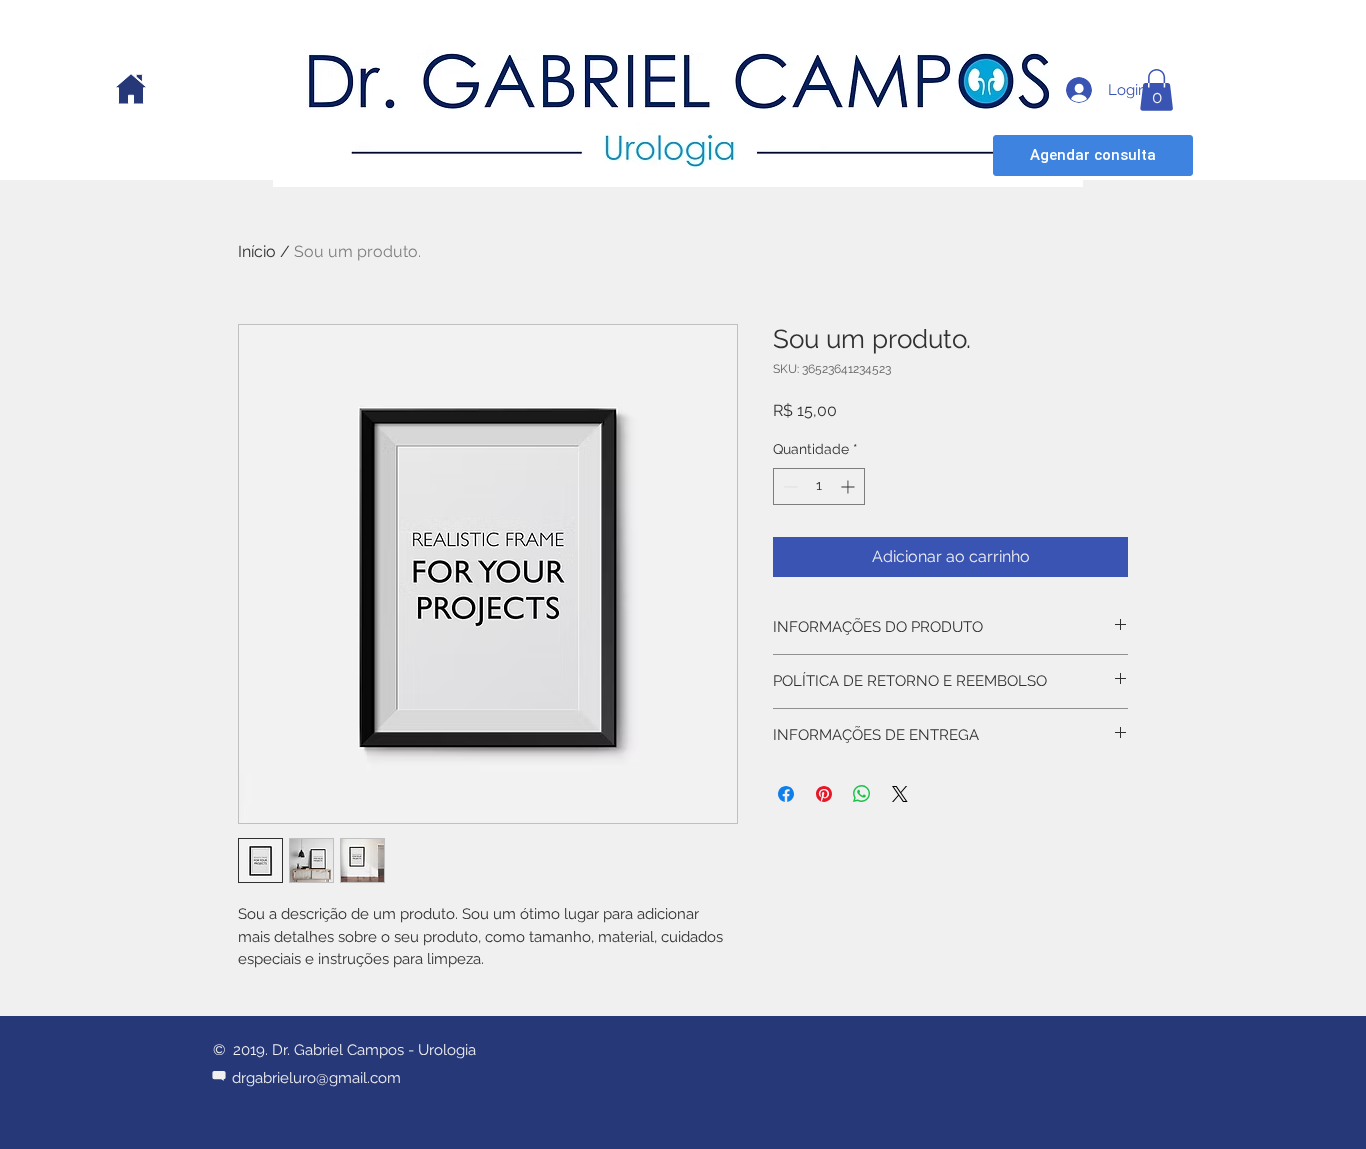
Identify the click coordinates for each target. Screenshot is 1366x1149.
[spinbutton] (819, 486)
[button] (1156, 90)
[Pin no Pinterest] (824, 794)
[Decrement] (788, 486)
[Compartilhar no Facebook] (786, 794)
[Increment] (849, 486)
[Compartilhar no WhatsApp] (862, 794)
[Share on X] (900, 794)
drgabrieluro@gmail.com (316, 1078)
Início (257, 251)
